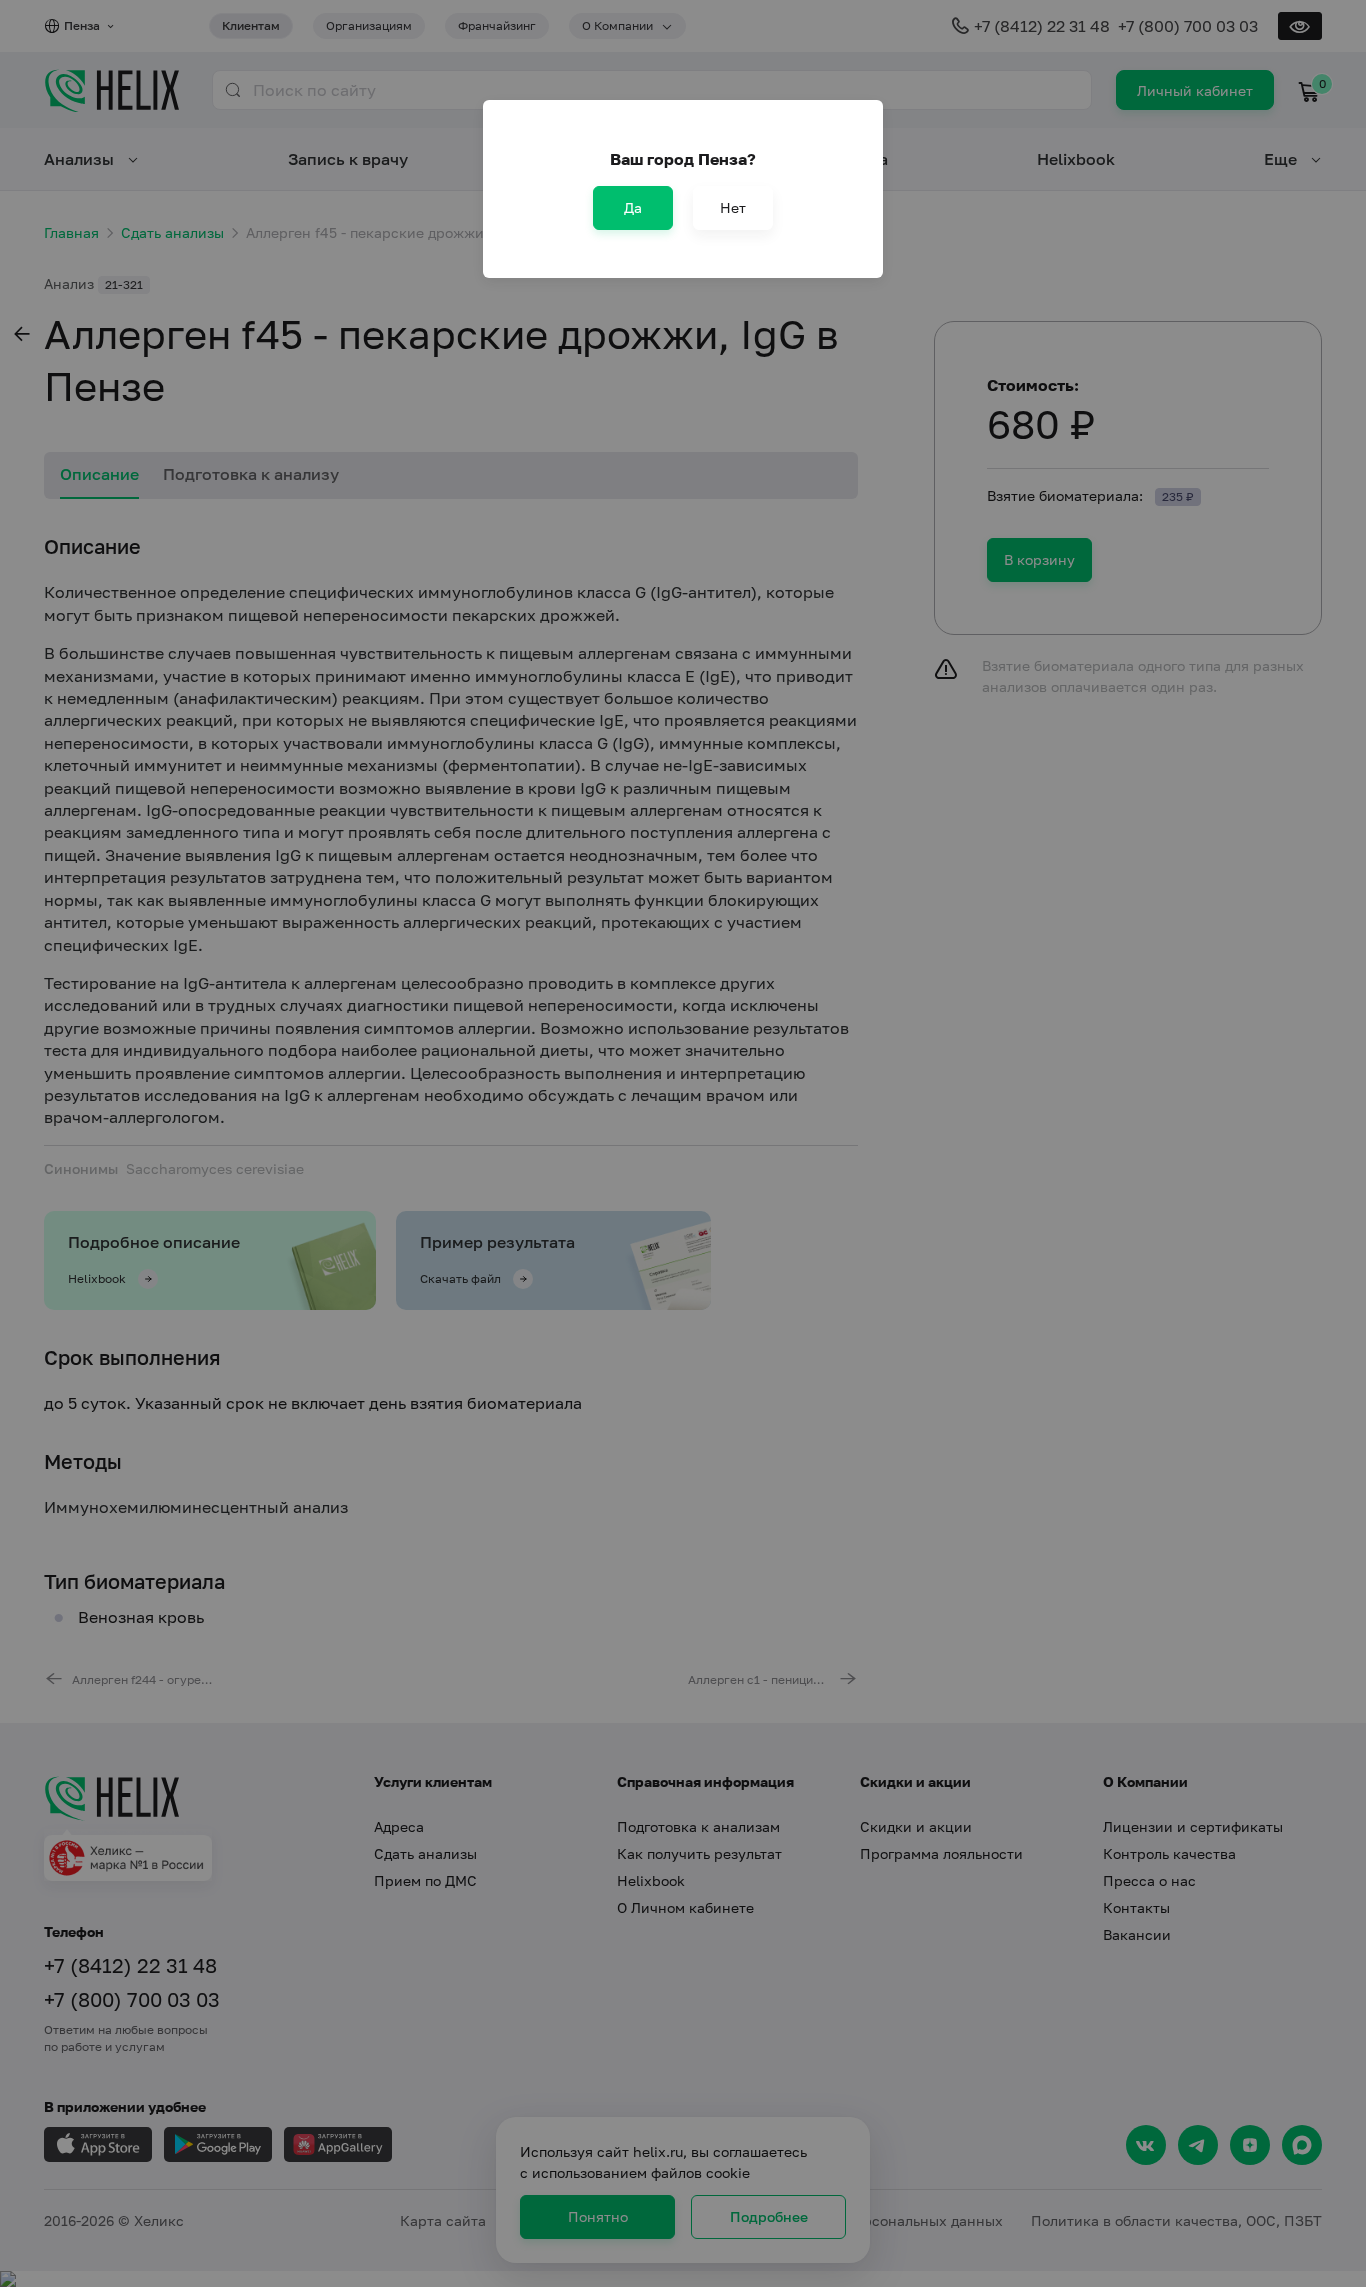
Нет (733, 207)
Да (633, 207)
